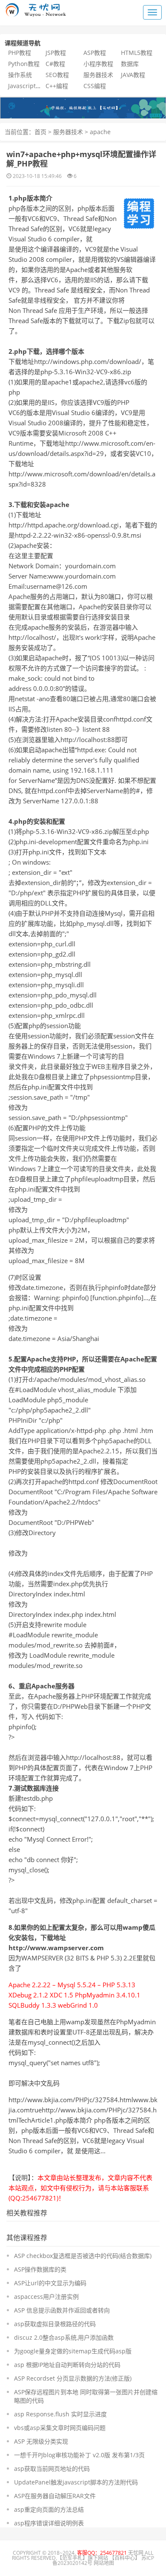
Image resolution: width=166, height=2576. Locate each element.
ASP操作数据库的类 (40, 2269)
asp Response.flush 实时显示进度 (60, 2414)
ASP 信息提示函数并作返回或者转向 (62, 2310)
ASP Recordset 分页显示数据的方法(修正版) (73, 2378)
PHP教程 (20, 53)
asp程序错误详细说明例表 (49, 2523)
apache (100, 132)
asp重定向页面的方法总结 (49, 2509)
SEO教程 (57, 75)
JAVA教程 (133, 75)
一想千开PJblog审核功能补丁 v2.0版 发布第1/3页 (79, 2455)
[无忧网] (83, 107)
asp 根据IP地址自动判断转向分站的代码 (67, 2365)
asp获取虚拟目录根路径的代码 (55, 2324)
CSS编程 (95, 86)
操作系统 (20, 75)
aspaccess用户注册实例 (46, 2297)
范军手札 (72, 2558)
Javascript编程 (28, 86)
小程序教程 (98, 64)
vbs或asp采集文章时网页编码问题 (60, 2428)
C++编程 (57, 86)
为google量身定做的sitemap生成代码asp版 (73, 2351)
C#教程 (55, 64)
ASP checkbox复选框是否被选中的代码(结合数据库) (83, 2256)
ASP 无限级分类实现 (41, 2441)
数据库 (130, 64)
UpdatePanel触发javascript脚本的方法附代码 (76, 2482)
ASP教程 (95, 53)
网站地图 (104, 2563)
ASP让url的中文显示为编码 (50, 2283)
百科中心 (125, 2558)
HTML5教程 (137, 53)
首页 (40, 132)
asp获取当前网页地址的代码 (52, 2469)
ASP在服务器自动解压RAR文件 (55, 2496)
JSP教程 (56, 53)
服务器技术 (98, 75)
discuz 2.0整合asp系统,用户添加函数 (64, 2337)
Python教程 (24, 64)
